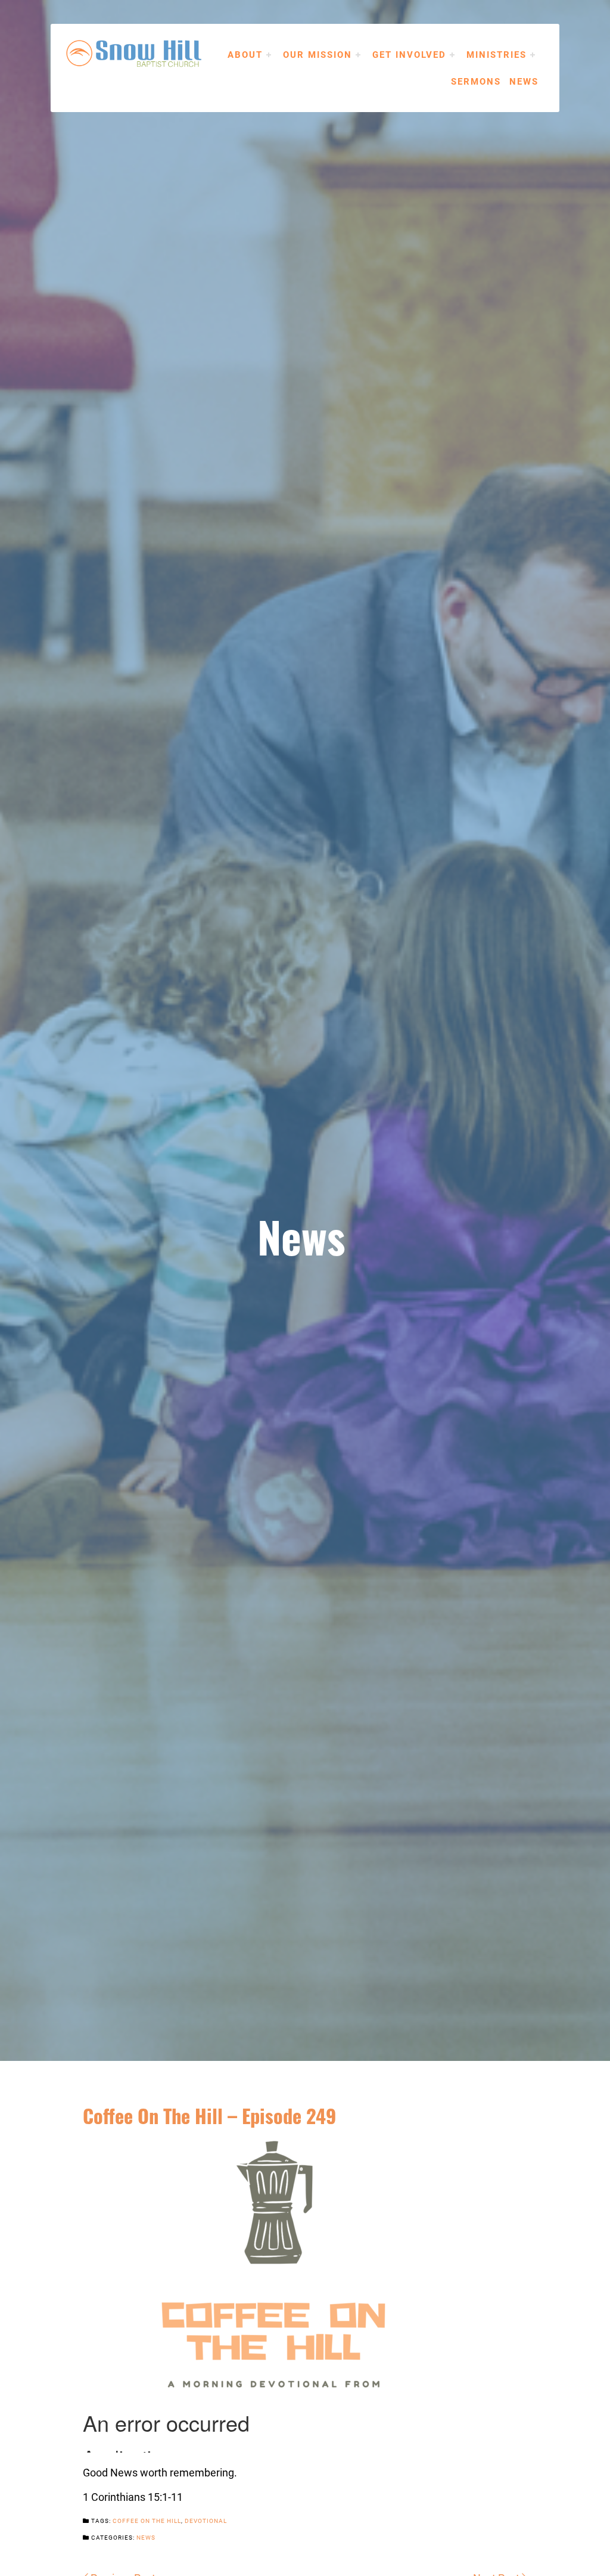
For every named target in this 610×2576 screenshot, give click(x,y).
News (524, 81)
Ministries (497, 54)
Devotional (206, 2521)
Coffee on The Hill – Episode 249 (209, 2115)
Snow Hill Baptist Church (152, 54)
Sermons (476, 81)
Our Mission (318, 54)
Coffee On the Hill (147, 2521)
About (245, 54)
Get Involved (409, 54)
